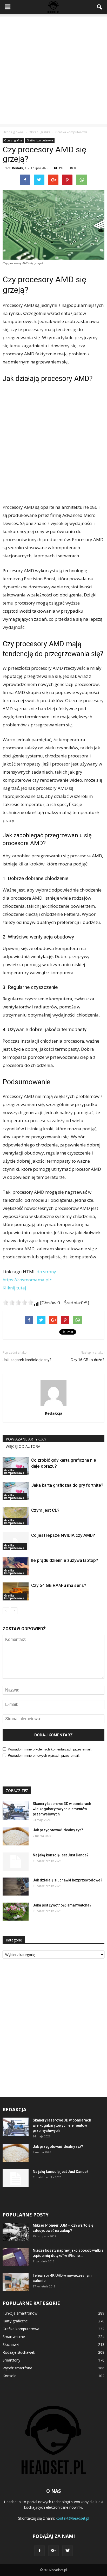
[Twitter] (68, 2551)
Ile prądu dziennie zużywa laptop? (65, 1560)
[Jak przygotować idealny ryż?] (16, 1836)
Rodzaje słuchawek (19, 2352)
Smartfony (11, 2360)
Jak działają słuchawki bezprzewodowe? (68, 1880)
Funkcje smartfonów (20, 2313)
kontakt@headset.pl (72, 2518)
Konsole (9, 2376)
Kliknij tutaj (14, 1288)
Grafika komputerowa (40, 140)
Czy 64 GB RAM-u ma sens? (59, 1585)
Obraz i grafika (13, 140)
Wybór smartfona (17, 2368)
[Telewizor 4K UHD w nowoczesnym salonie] (16, 2282)
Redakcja (19, 168)
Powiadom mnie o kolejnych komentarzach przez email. (50, 1749)
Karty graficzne (15, 2321)
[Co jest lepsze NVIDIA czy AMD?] (16, 1541)
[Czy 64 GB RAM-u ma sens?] (16, 1591)
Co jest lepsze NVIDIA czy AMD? (63, 1535)
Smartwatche (14, 2337)
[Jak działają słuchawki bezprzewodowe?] (16, 1887)
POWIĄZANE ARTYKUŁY (26, 1439)
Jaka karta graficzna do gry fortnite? (67, 1485)
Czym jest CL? (45, 1510)
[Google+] (53, 2551)
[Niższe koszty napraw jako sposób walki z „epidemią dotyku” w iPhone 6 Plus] (16, 2257)
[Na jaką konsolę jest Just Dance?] (16, 1862)
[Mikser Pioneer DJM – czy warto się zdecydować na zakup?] (16, 2232)
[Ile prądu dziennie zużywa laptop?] (16, 1566)
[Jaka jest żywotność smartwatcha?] (16, 1912)
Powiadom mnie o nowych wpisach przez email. (44, 1756)
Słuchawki (11, 2344)
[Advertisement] (53, 70)
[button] (100, 7)
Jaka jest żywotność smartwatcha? (62, 1905)
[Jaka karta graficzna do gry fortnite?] (16, 1491)
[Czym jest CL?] (16, 1516)
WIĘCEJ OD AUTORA (23, 1446)
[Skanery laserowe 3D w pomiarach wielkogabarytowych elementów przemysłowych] (16, 1810)
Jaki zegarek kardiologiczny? (27, 1360)
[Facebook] (39, 2551)
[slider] (18, 1302)
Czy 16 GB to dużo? (88, 1360)
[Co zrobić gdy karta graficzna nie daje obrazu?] (16, 1466)
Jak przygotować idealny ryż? (58, 1830)
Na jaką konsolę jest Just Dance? (61, 1855)
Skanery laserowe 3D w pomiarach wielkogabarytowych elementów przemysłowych (62, 1809)
